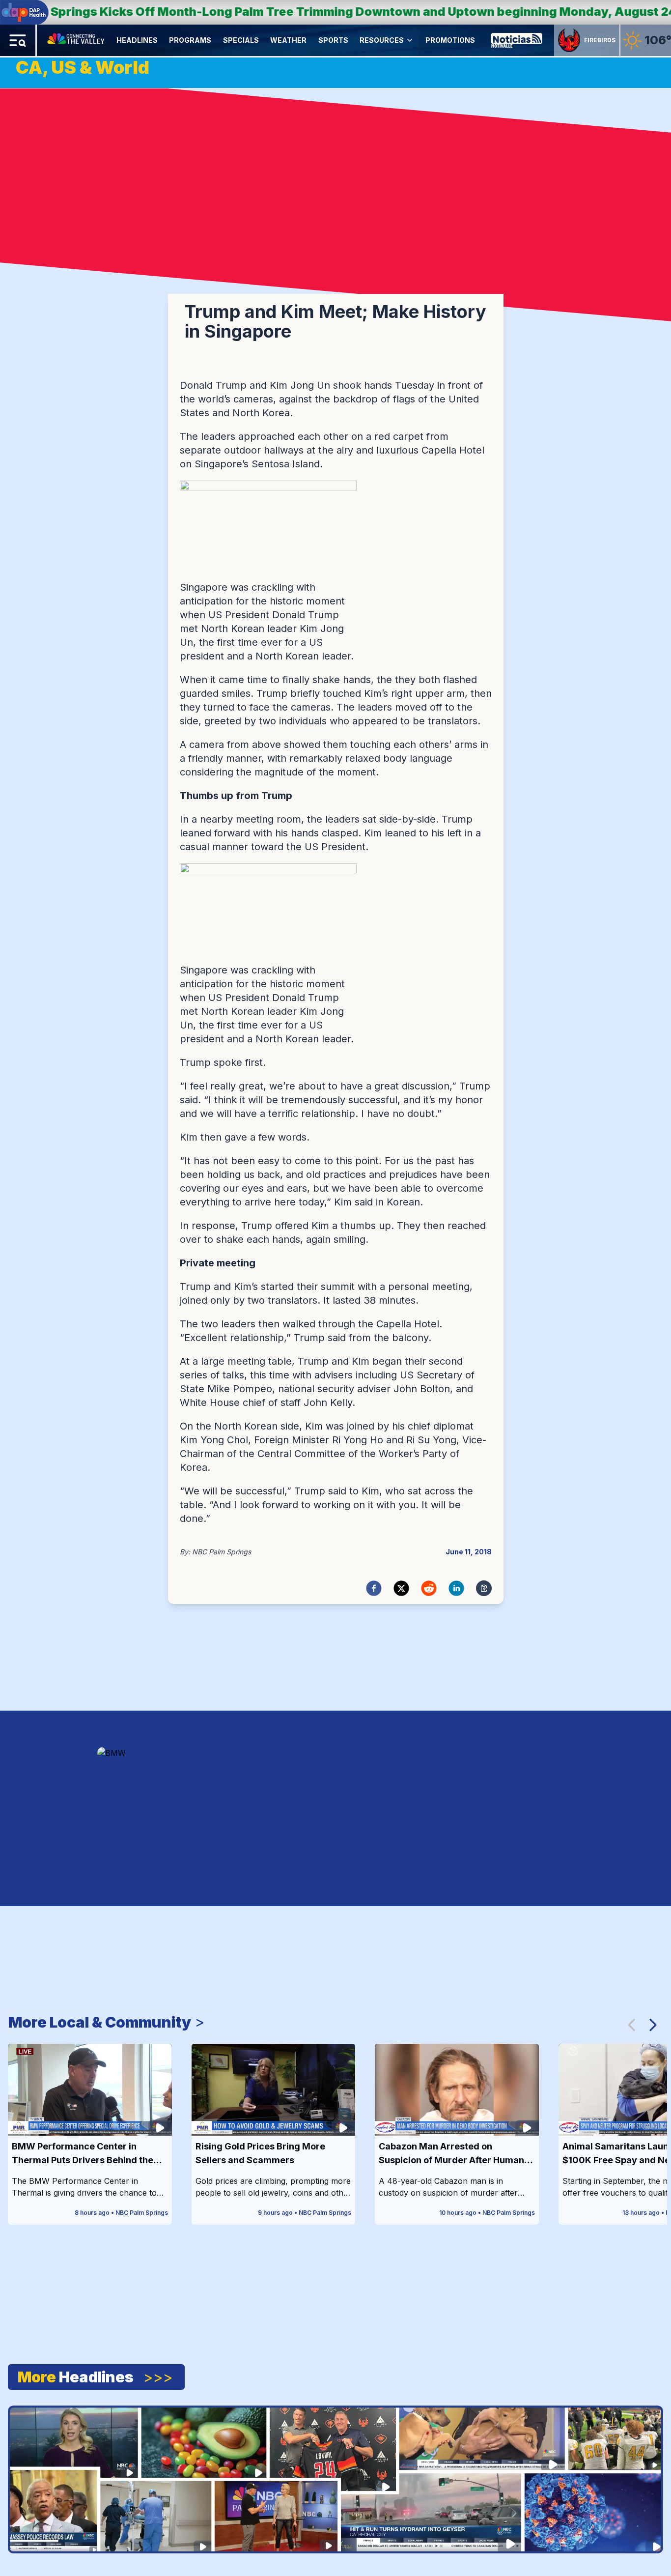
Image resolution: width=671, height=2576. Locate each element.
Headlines (137, 40)
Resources (382, 40)
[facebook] (374, 1588)
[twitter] (401, 1588)
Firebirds (600, 40)
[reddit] (429, 1588)
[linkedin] (456, 1588)
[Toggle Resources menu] (410, 40)
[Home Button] (77, 40)
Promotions (450, 40)
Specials (241, 40)
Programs (190, 40)
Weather (288, 40)
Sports (333, 40)
